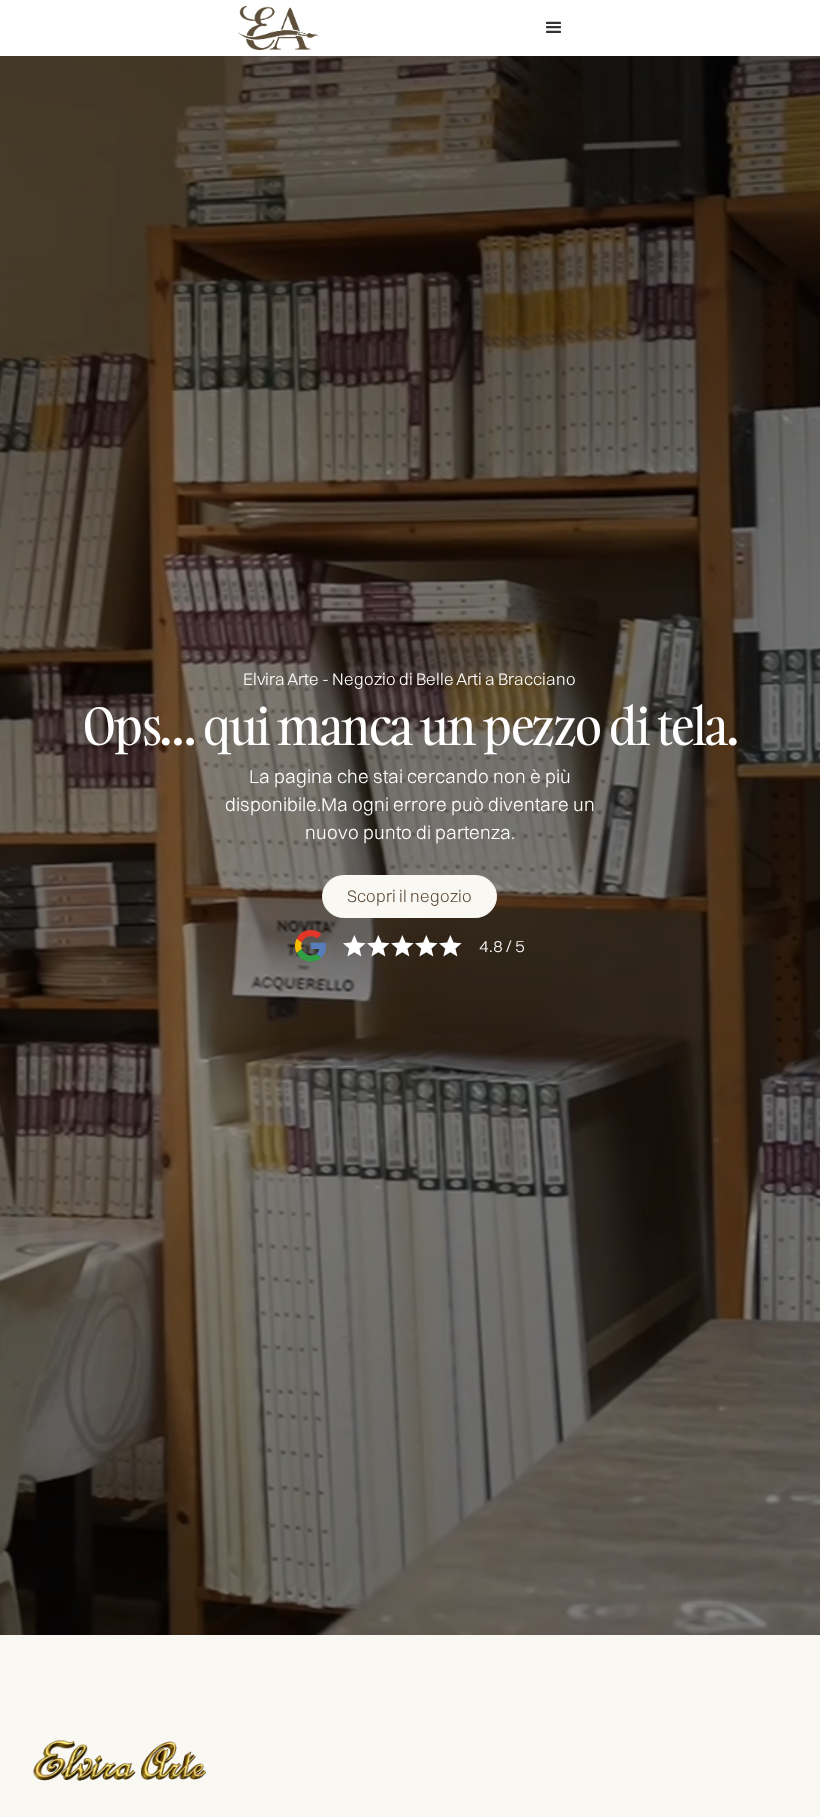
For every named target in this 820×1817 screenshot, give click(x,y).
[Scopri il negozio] (409, 896)
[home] (278, 28)
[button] (554, 28)
